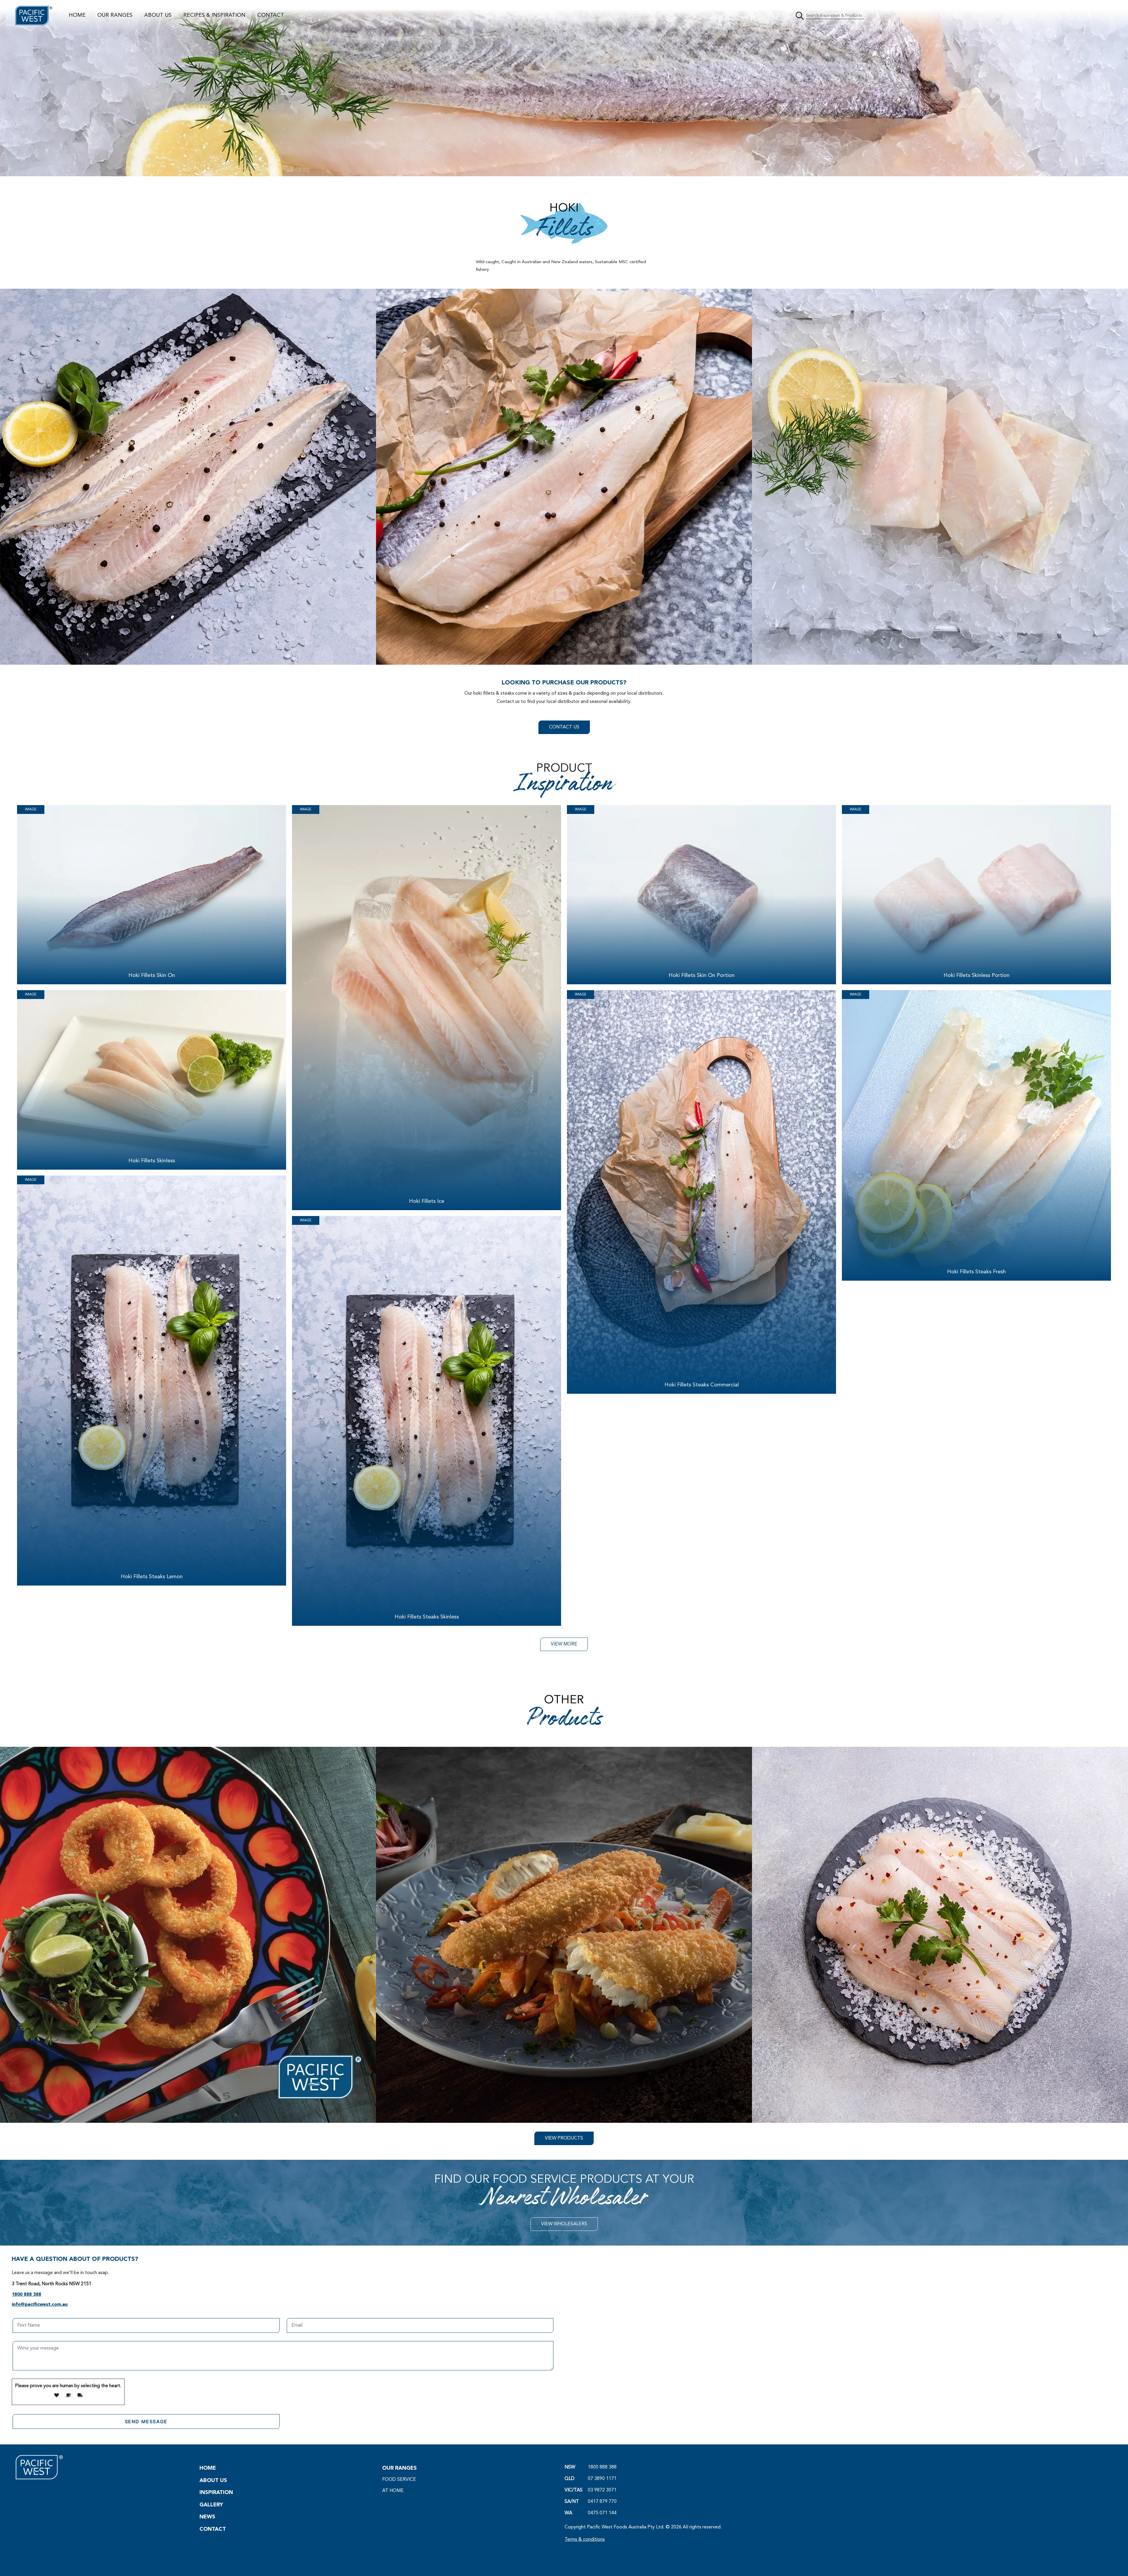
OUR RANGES (115, 15)
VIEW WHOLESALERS (564, 2224)
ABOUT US (158, 15)
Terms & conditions (585, 2540)
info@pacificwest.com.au (40, 2305)
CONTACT (271, 15)
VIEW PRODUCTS (564, 2138)
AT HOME (393, 2491)
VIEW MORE (564, 1644)
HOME (77, 15)
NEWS (207, 2517)
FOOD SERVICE (399, 2480)
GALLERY (211, 2505)
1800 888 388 (26, 2295)
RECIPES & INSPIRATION (214, 15)
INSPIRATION (216, 2493)
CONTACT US (564, 727)
